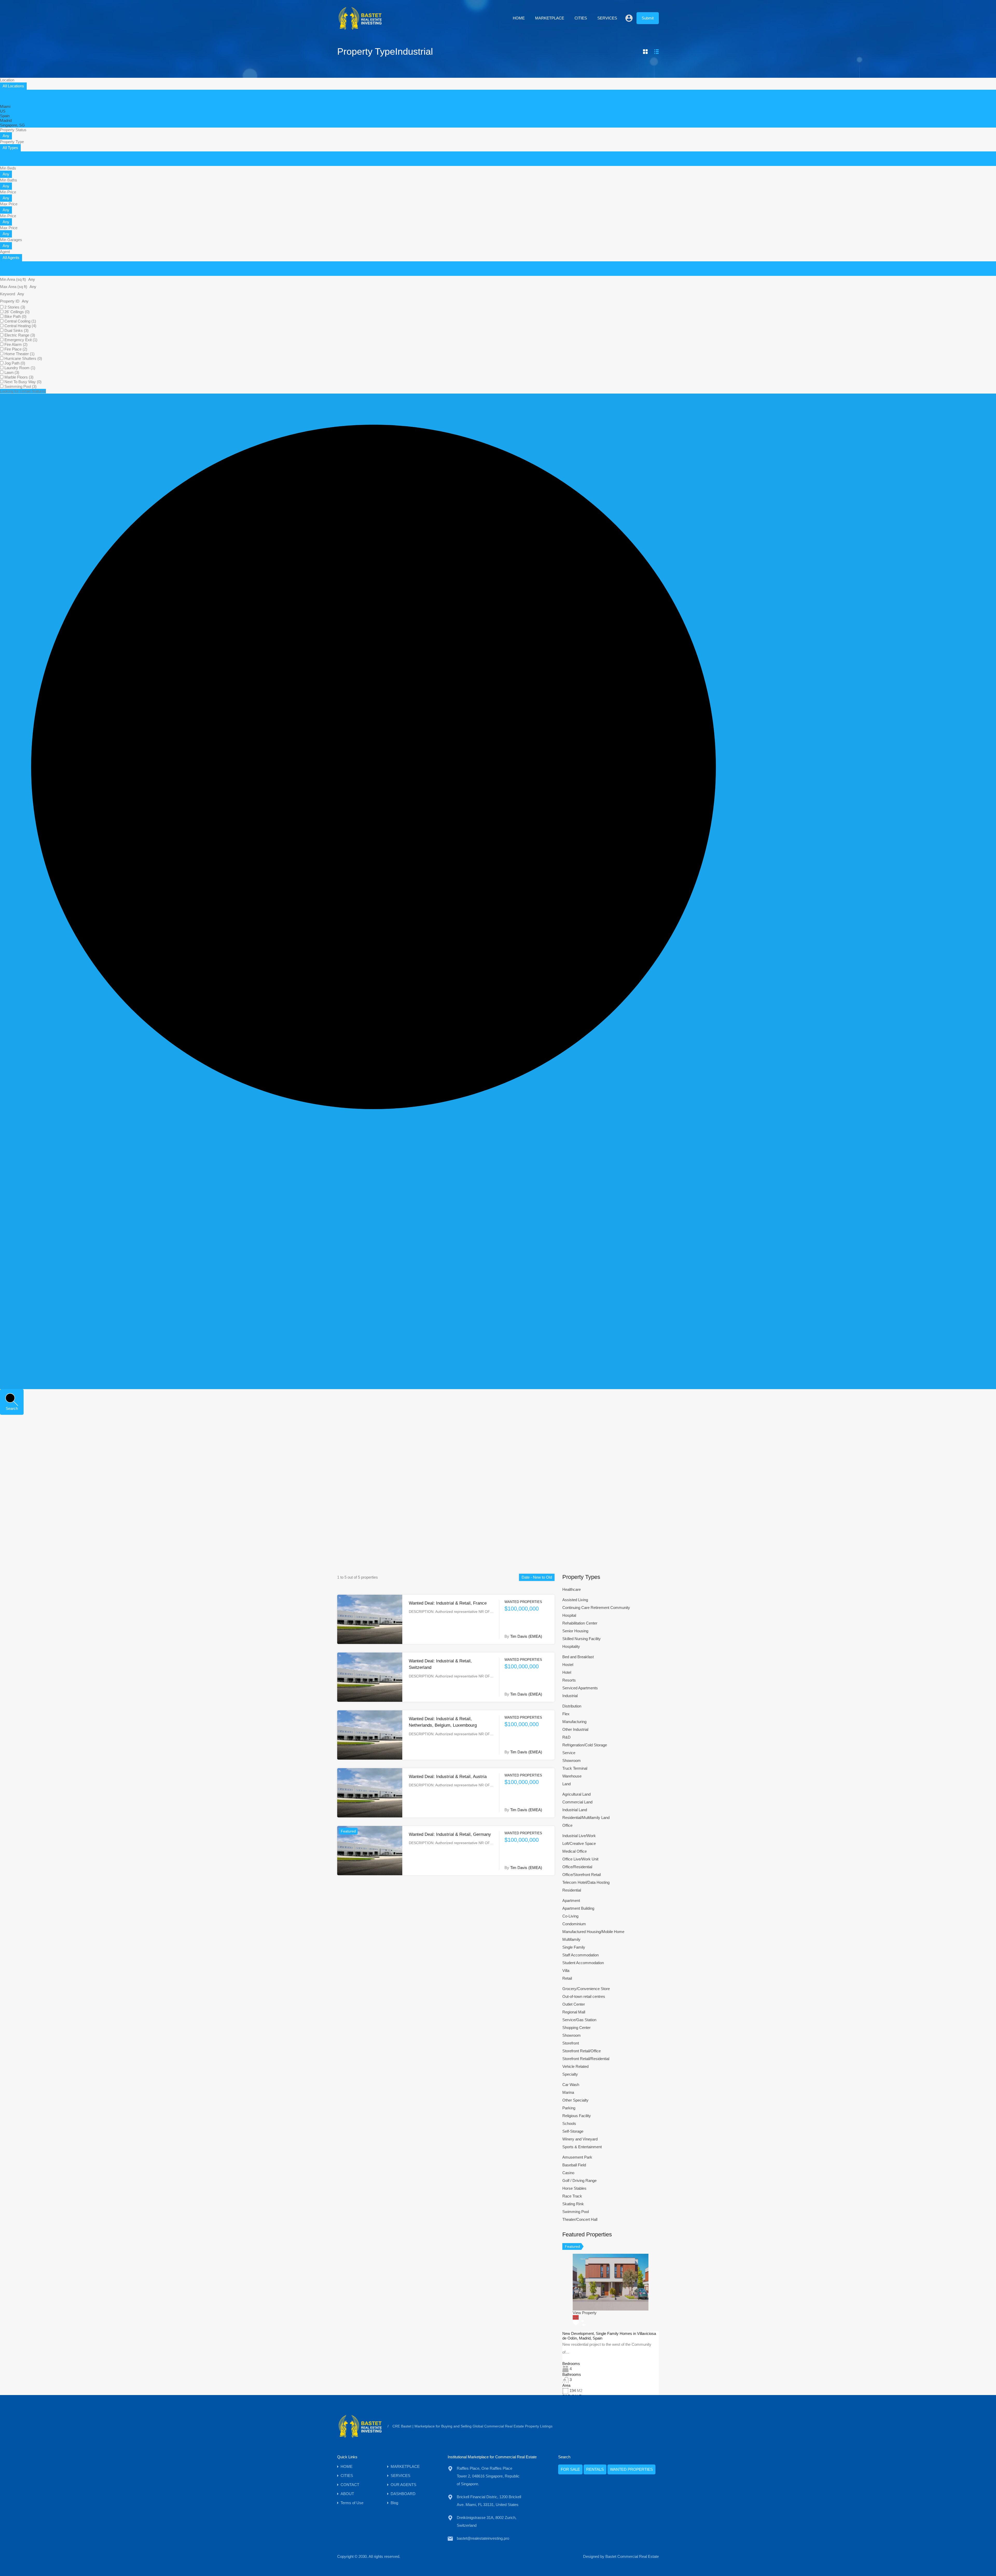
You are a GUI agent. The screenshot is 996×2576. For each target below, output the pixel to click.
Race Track (572, 2196)
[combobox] (13, 86)
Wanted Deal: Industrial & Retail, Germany (450, 1834)
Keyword (8, 294)
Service (569, 1753)
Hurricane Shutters (23, 358)
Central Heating (20, 326)
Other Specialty (575, 2100)
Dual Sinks (16, 330)
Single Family (574, 1947)
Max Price (9, 204)
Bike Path (15, 316)
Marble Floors (19, 377)
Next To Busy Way (23, 382)
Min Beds (8, 168)
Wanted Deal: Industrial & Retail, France (448, 1603)
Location (7, 80)
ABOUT (347, 2494)
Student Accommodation (583, 1963)
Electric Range (20, 335)
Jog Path (15, 363)
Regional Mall (574, 2012)
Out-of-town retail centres (584, 1996)
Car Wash (571, 2085)
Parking (569, 2108)
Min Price (8, 192)
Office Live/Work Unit (580, 1859)
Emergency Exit (21, 340)
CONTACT (350, 2485)
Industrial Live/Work (579, 1836)
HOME (519, 18)
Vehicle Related (575, 2066)
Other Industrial (575, 1729)
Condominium (574, 1924)
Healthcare (572, 1589)
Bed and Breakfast (578, 1657)
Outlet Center (574, 2004)
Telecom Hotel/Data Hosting (586, 1882)
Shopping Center (576, 2028)
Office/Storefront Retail (582, 1875)
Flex (566, 1714)
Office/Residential (577, 1867)
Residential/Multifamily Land (586, 1818)
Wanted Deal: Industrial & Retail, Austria (448, 1777)
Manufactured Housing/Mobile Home (593, 1932)
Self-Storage (573, 2131)
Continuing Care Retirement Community (596, 1608)
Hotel (567, 1672)
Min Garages (11, 240)
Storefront (571, 2043)
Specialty (570, 2074)
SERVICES (607, 18)
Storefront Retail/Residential (586, 2059)
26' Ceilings (17, 312)
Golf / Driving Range (579, 2180)
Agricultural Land (576, 1794)
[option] (5, 106)
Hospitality (571, 1646)
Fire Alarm (16, 344)
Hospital (569, 1615)
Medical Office (575, 1851)
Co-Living (570, 1916)
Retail (567, 1978)
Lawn (12, 372)
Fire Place (16, 349)
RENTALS (595, 2469)
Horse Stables (574, 2188)
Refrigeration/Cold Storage (585, 1745)
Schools (569, 2123)
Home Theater (19, 354)
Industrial (570, 1696)
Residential (572, 1890)
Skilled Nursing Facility (582, 1639)
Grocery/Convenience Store (586, 1989)
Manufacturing (574, 1722)
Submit (648, 18)
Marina (568, 2092)
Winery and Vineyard (580, 2139)
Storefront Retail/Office (582, 2051)
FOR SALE (570, 2469)
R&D (566, 1737)
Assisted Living (575, 1600)
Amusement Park (577, 2157)
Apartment (571, 1900)
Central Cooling (20, 321)
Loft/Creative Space (579, 1843)
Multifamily (571, 1939)
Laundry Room (20, 368)
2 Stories (15, 307)
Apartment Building (578, 1908)
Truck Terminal (575, 1768)
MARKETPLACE (550, 18)
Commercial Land (577, 1802)
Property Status (13, 130)
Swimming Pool (20, 386)
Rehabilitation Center (580, 1623)
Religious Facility (577, 2116)
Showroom (572, 1760)
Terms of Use (352, 2503)
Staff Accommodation (580, 1955)
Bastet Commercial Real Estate (632, 2556)
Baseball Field (574, 2165)
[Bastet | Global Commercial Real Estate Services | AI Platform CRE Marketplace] (360, 29)
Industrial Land (575, 1810)
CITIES (581, 18)
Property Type (12, 142)
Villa (566, 1970)
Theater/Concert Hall (580, 2219)
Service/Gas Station (579, 2020)
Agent (5, 252)
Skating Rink (573, 2204)
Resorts (569, 1680)
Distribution (572, 1706)
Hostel (568, 1665)
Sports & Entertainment (582, 2147)
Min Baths (9, 180)
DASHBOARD (403, 2494)
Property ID (10, 301)
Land (566, 1784)
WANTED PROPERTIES (631, 2469)
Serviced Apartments (580, 1688)
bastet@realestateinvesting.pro (483, 2538)
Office (567, 1825)
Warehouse (572, 1776)
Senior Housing (575, 1631)
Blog (394, 2503)
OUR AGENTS (403, 2485)
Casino (568, 2173)
